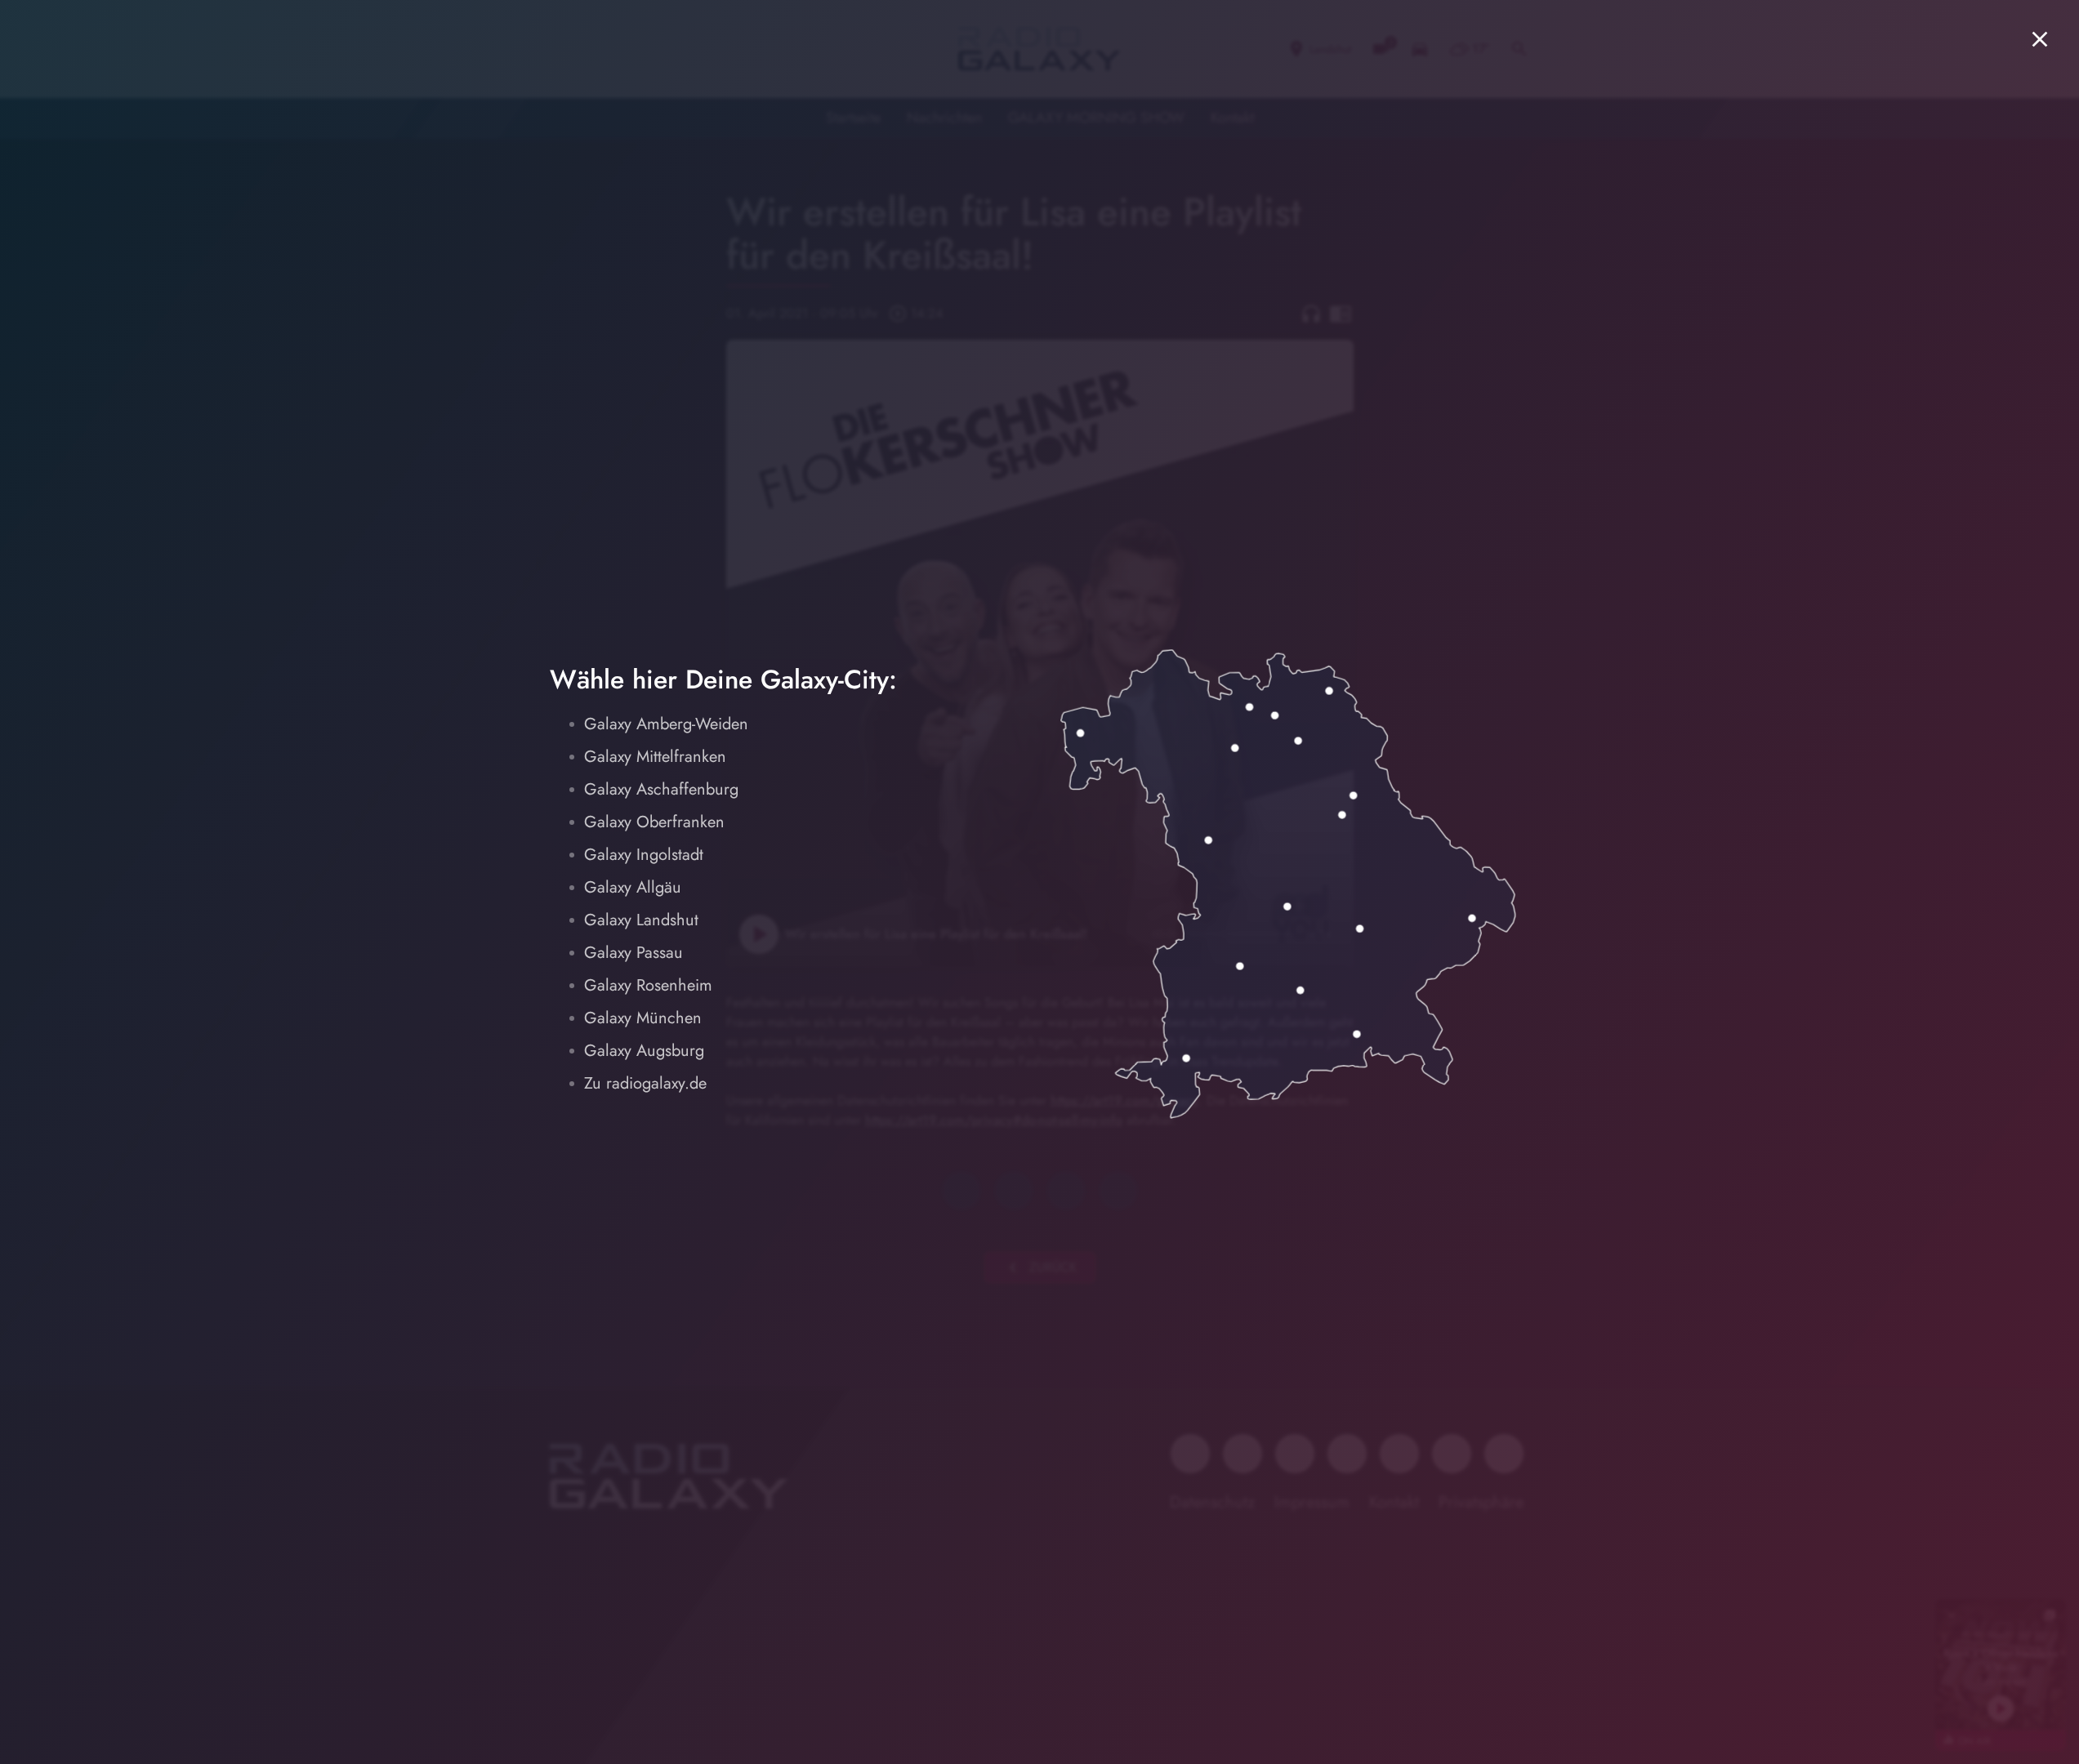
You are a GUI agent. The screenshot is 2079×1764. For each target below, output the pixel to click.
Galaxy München (643, 1018)
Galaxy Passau (634, 953)
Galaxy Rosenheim (648, 985)
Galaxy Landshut (641, 920)
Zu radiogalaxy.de (645, 1083)
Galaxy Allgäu (633, 887)
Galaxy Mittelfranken (655, 757)
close (2040, 39)
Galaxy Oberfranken (654, 822)
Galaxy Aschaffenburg (661, 789)
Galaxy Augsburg (644, 1051)
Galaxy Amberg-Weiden (666, 724)
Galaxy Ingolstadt (644, 855)
